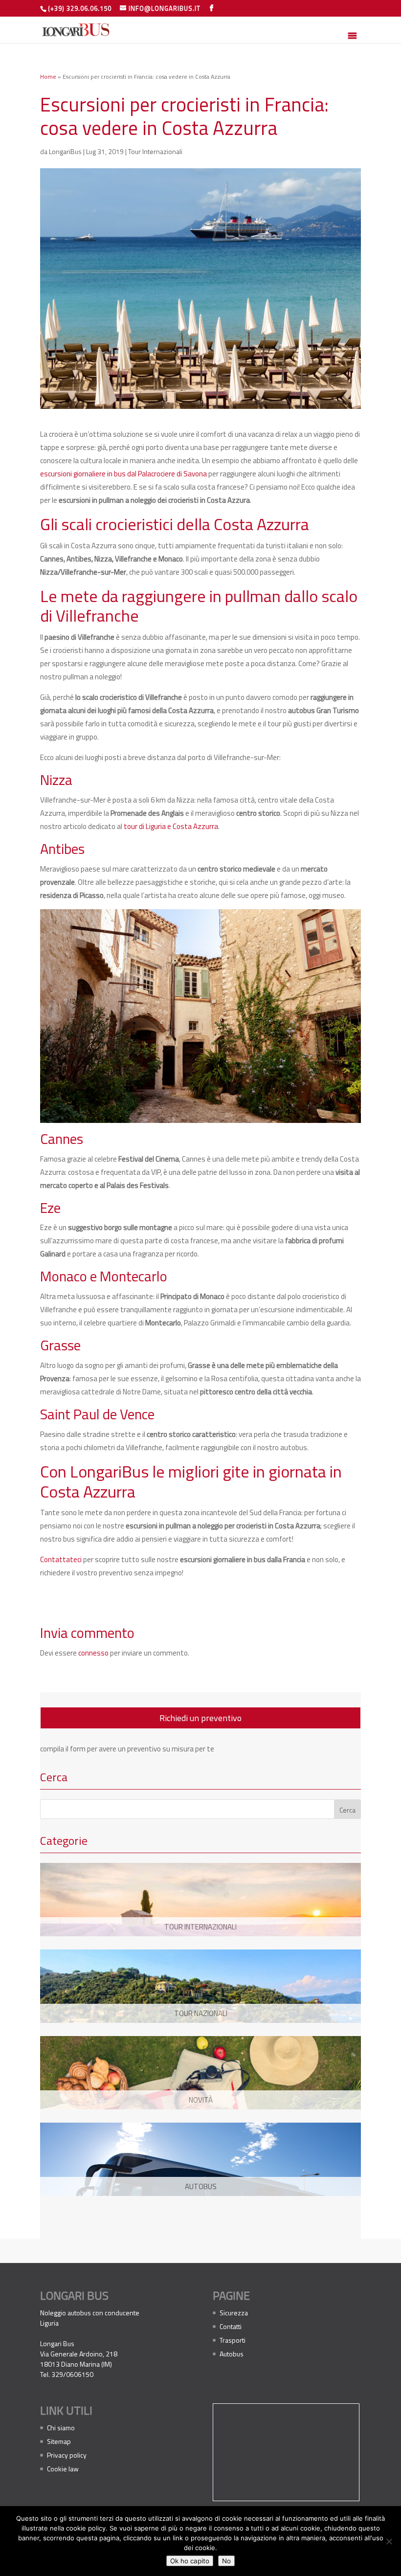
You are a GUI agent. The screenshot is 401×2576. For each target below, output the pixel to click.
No (226, 2561)
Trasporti (233, 2340)
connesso (93, 1653)
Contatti (231, 2326)
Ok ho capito (190, 2561)
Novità (201, 2100)
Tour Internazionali (155, 151)
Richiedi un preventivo (200, 1718)
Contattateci (61, 1559)
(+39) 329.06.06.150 (80, 8)
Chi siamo (61, 2428)
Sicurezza (234, 2313)
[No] (389, 2541)
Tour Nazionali (201, 2013)
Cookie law (63, 2469)
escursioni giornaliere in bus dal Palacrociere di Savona (123, 474)
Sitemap (59, 2441)
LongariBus (65, 151)
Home (48, 77)
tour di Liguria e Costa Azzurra (171, 826)
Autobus (201, 2186)
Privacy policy (67, 2455)
